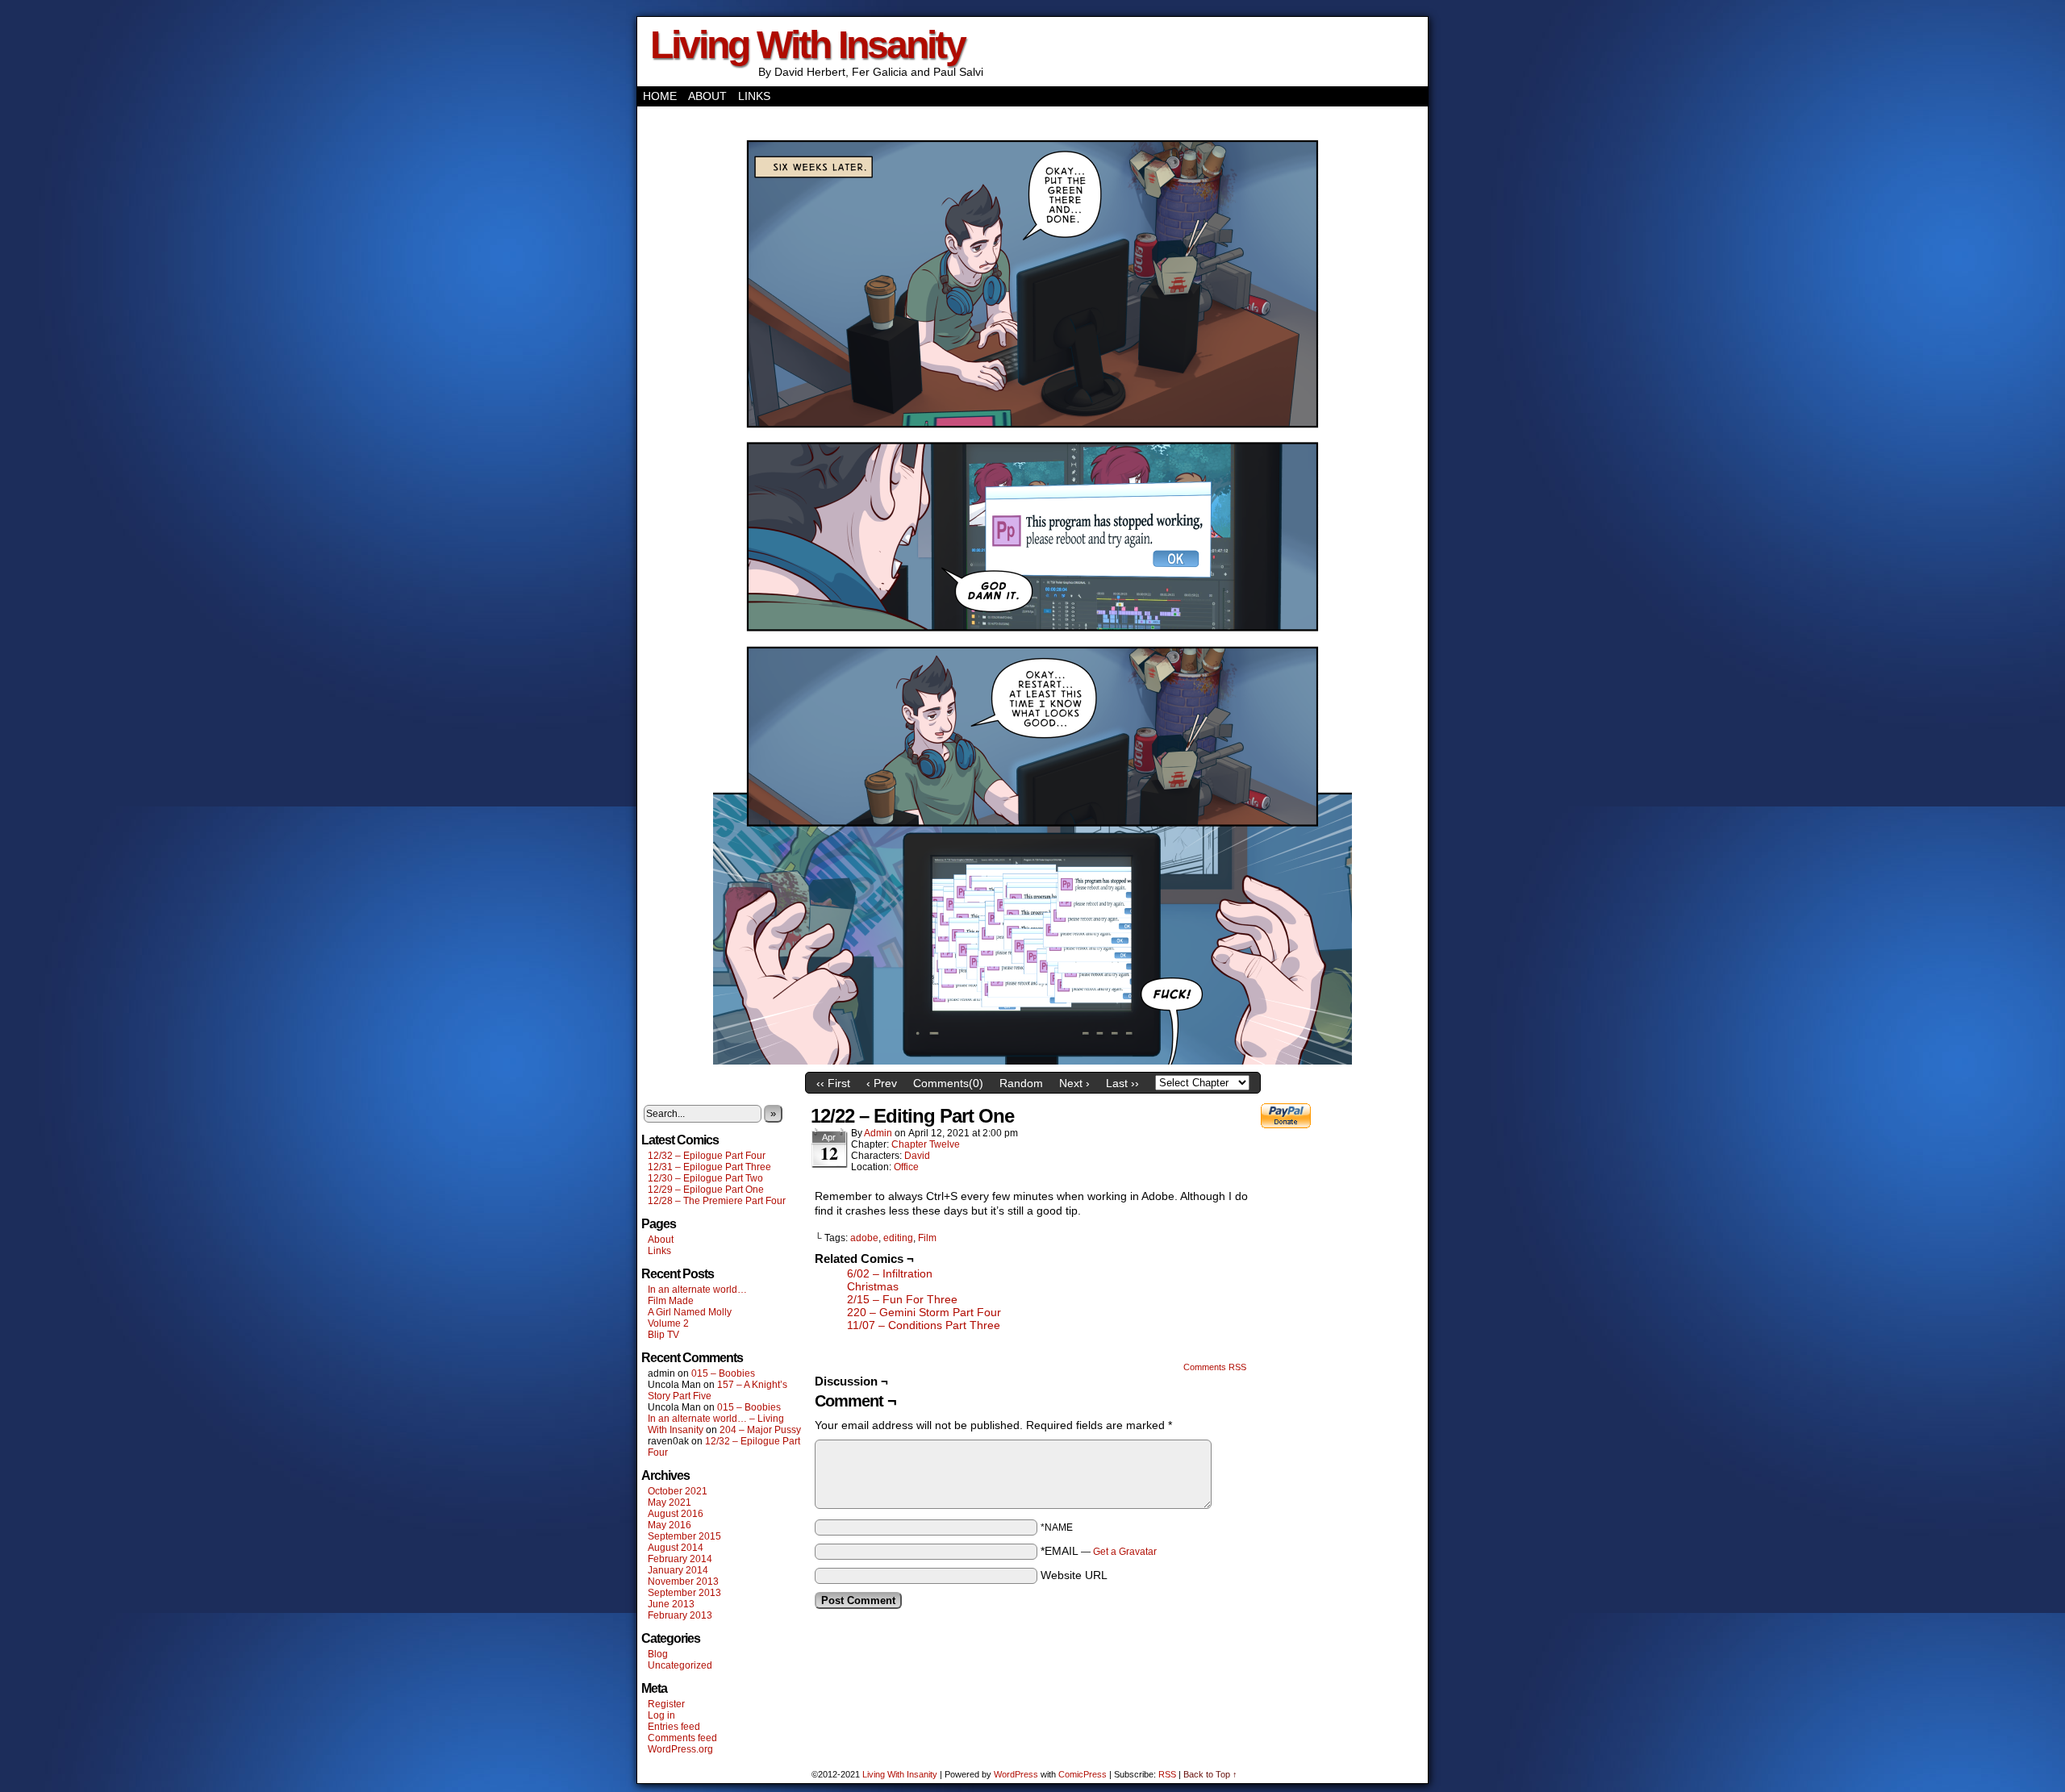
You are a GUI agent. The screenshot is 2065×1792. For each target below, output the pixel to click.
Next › (1074, 1083)
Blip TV (663, 1335)
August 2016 (676, 1514)
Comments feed (682, 1738)
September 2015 (684, 1536)
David (917, 1156)
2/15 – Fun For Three (902, 1299)
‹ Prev (882, 1083)
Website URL (1074, 1575)
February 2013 (680, 1615)
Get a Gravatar (1125, 1552)
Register (666, 1704)
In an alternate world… (697, 1290)
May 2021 (670, 1502)
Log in (661, 1715)
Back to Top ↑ (1210, 1774)
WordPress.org (680, 1749)
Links (754, 96)
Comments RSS (1215, 1367)
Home (660, 96)
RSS (1167, 1774)
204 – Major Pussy (760, 1430)
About (707, 96)
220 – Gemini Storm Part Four (924, 1312)
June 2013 (671, 1604)
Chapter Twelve (926, 1144)
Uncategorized (680, 1665)
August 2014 (676, 1548)
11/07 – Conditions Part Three (924, 1325)
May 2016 (670, 1525)
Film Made (671, 1301)
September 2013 (684, 1593)
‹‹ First (833, 1083)
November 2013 (683, 1582)
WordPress (1016, 1774)
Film (927, 1238)
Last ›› (1122, 1083)
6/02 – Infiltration (890, 1273)
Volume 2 (668, 1323)
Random (1021, 1083)
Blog (658, 1654)
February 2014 (680, 1559)
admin (878, 1133)
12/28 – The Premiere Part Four (717, 1201)
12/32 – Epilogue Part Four (707, 1156)
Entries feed (674, 1727)
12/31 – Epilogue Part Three (709, 1167)
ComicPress (1083, 1774)
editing (898, 1238)
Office (906, 1167)
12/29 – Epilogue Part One (706, 1190)
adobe (864, 1238)
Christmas (873, 1286)
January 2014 (678, 1570)
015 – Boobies (723, 1373)
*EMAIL (1099, 1551)
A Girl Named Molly (690, 1312)
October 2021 (678, 1491)
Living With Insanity (807, 45)
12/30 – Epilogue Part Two (705, 1178)
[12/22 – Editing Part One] (1032, 1061)
